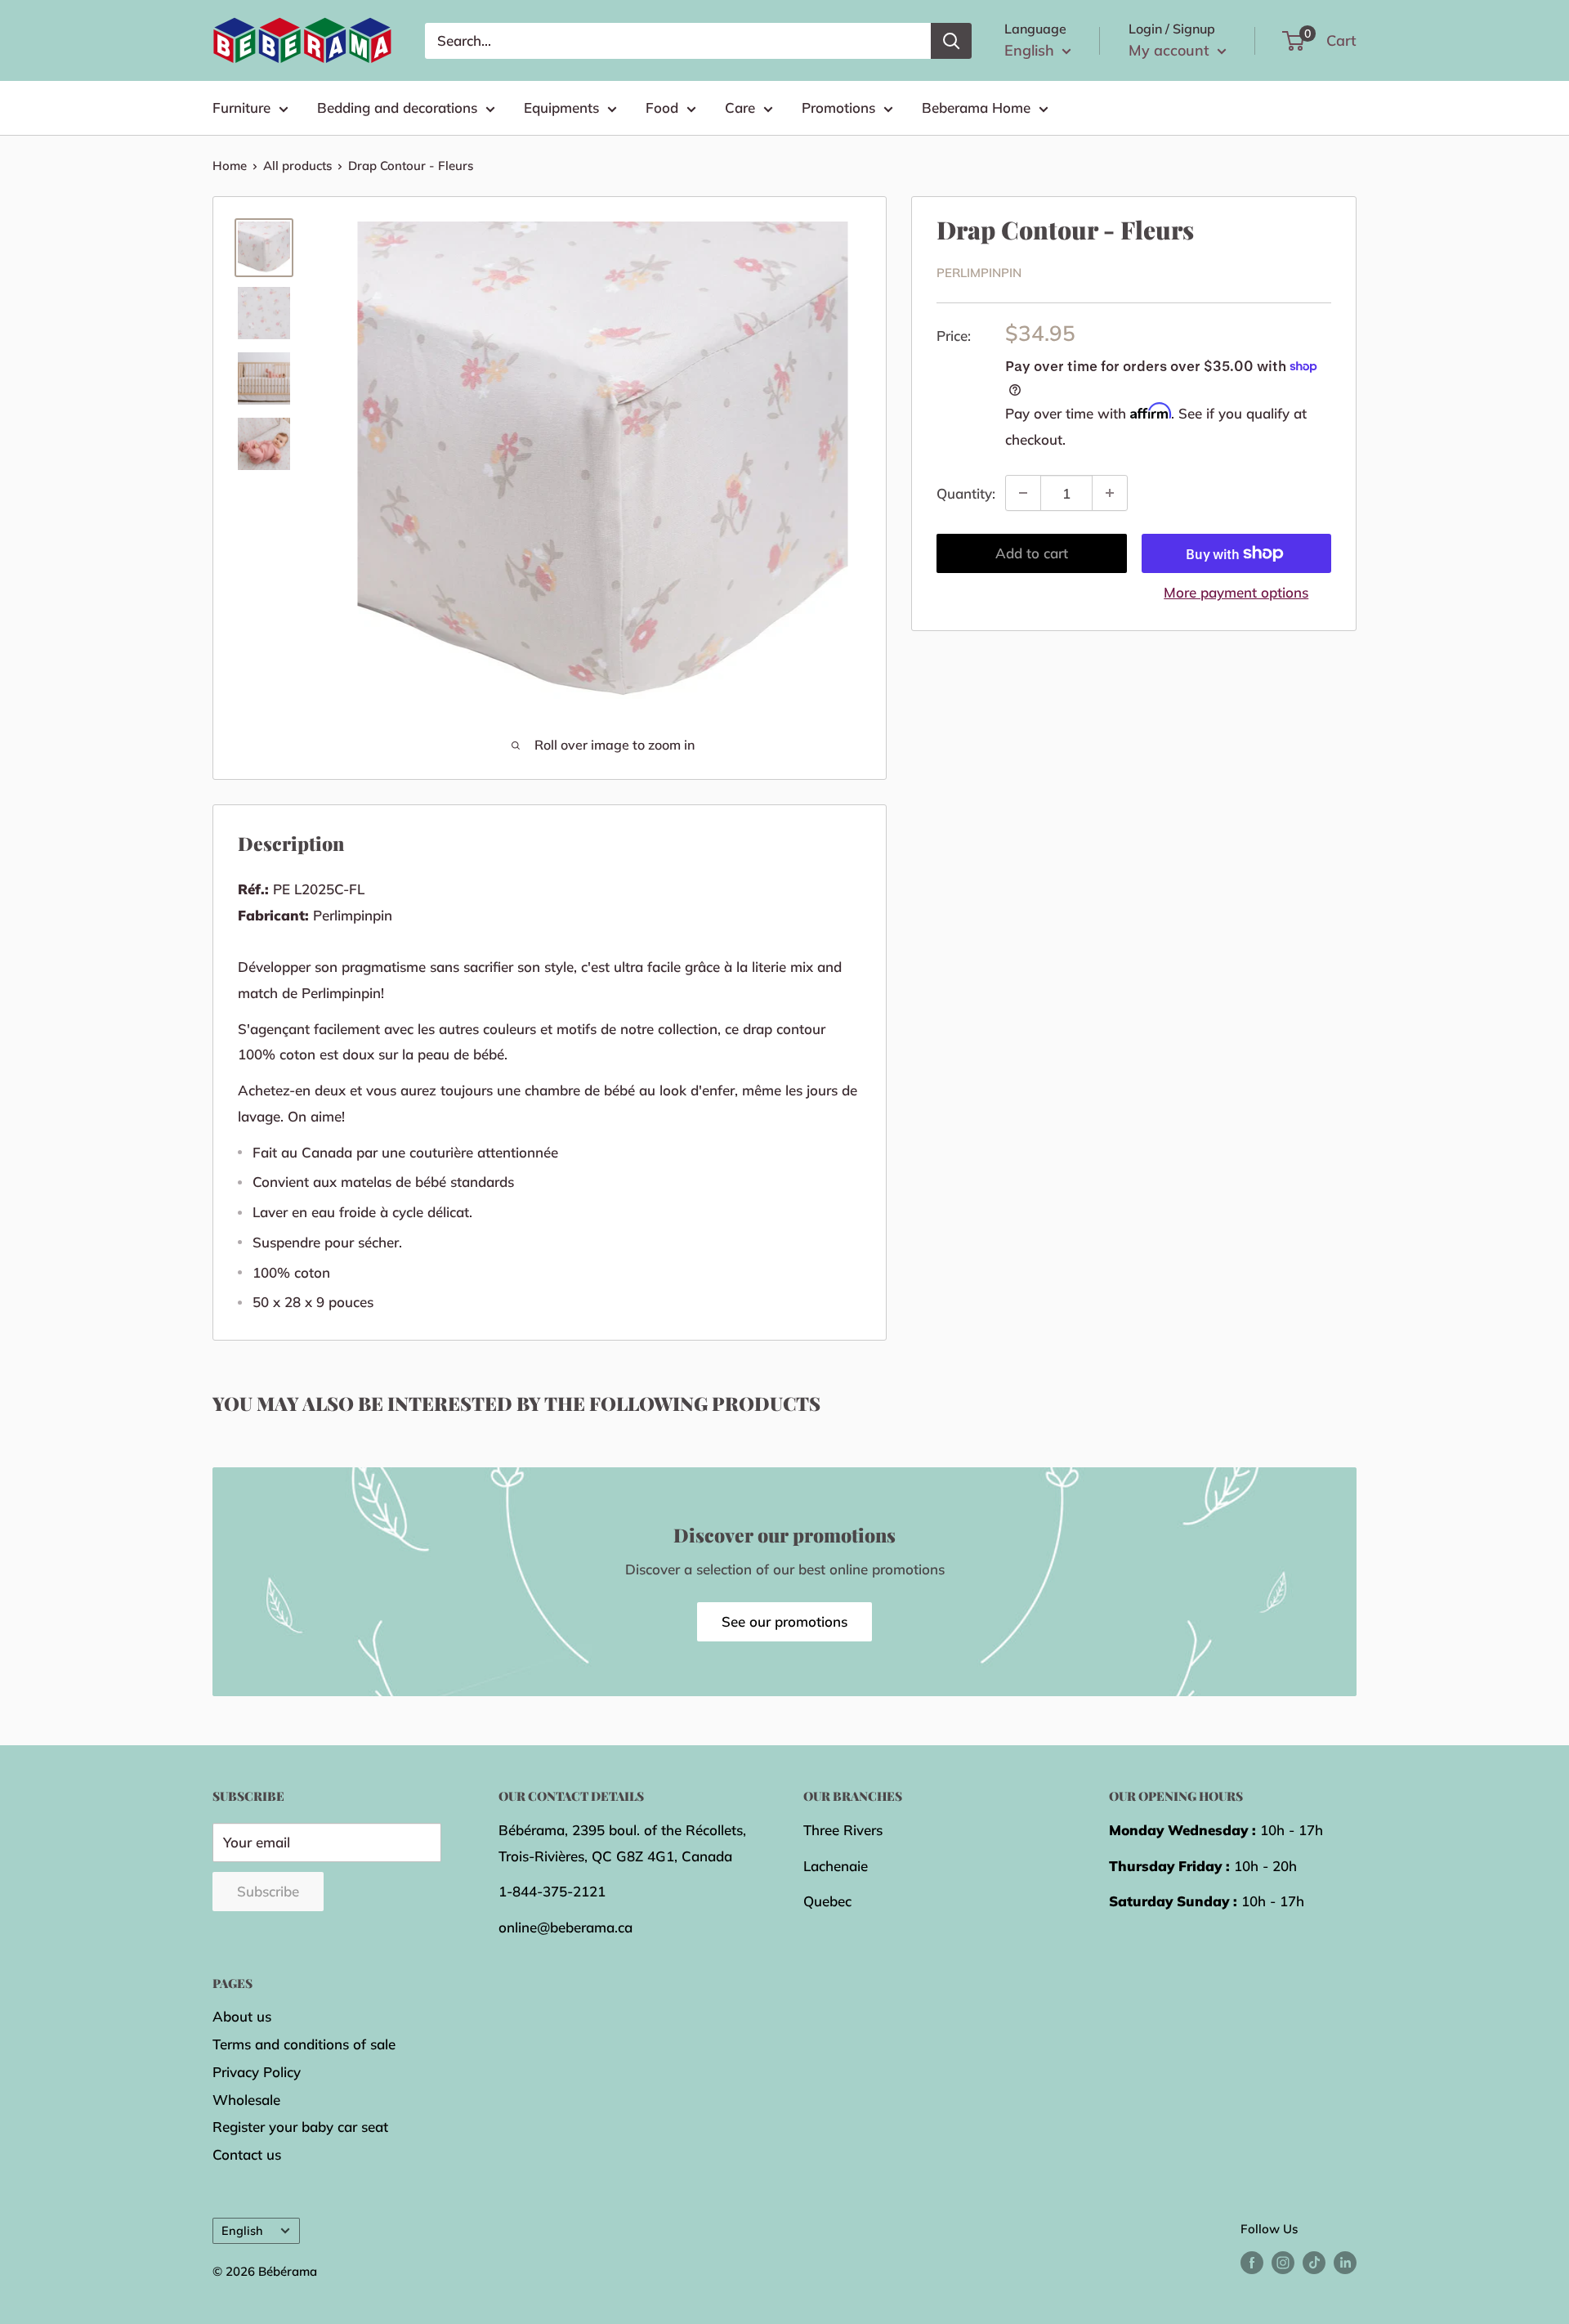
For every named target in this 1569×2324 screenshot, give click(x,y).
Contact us (247, 2154)
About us (242, 2016)
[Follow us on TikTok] (1314, 2262)
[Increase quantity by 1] (1110, 493)
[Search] (951, 41)
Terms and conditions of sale (304, 2044)
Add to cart (1032, 553)
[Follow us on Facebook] (1252, 2262)
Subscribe (268, 1891)
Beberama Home (976, 107)
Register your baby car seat (300, 2127)
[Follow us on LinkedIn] (1345, 2262)
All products (297, 166)
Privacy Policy (257, 2072)
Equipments (561, 107)
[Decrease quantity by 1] (1023, 493)
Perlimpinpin (979, 273)
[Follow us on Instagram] (1283, 2262)
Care (740, 107)
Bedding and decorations (397, 107)
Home (230, 166)
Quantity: (966, 493)
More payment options (1236, 592)
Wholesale (246, 2100)
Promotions (838, 107)
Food (662, 107)
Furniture (241, 107)
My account (1171, 50)
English (242, 2230)
